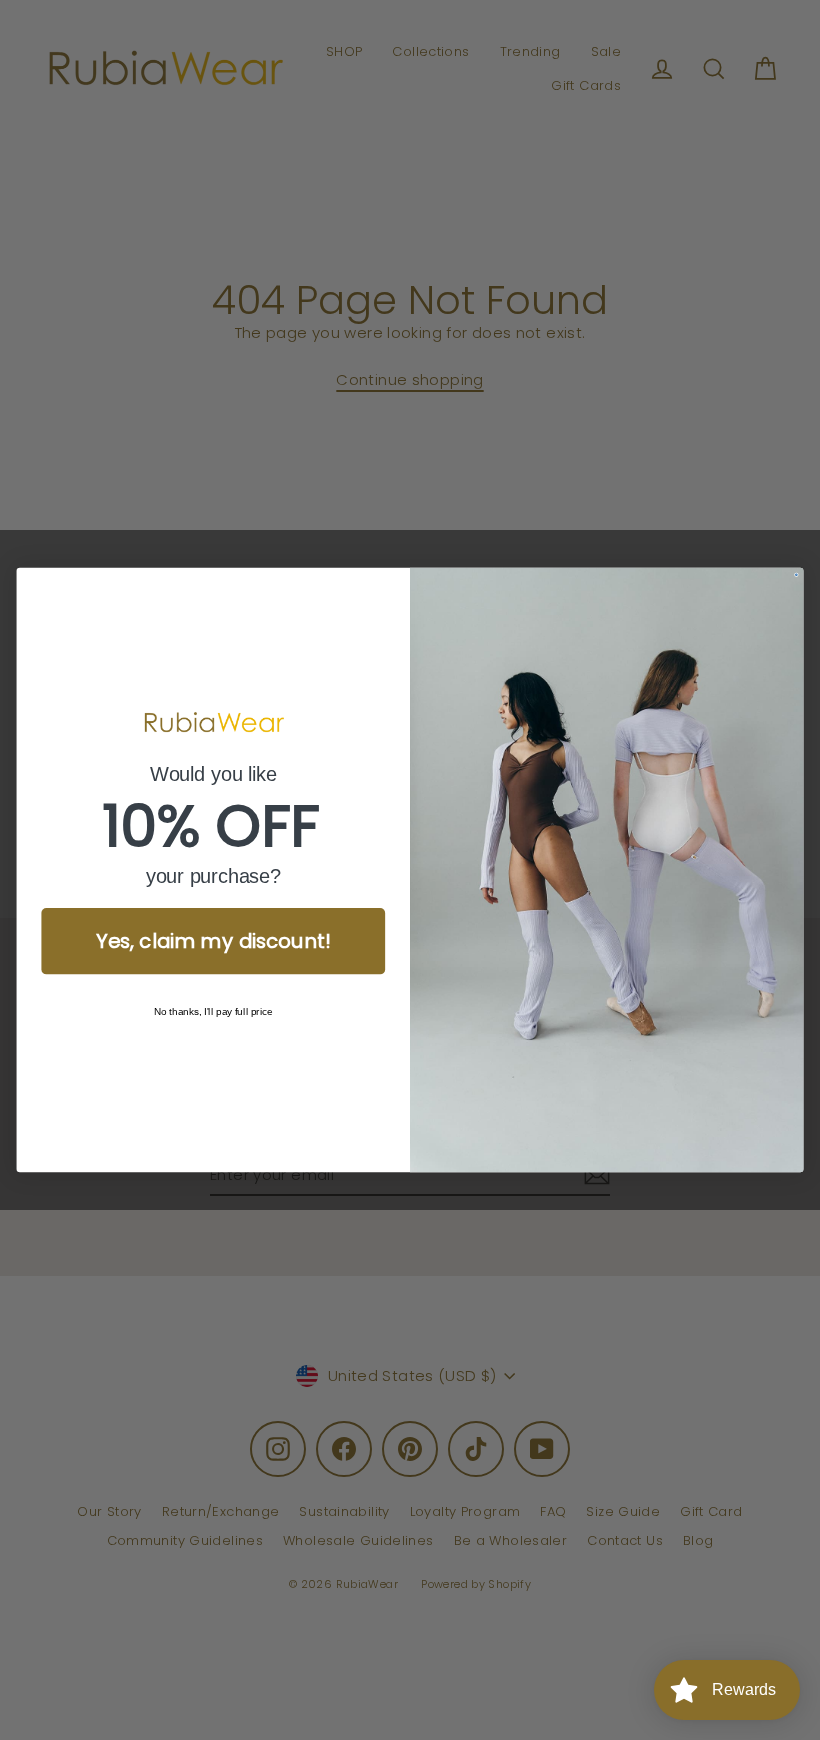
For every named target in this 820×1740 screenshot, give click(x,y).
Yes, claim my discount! (213, 940)
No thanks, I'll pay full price (213, 1012)
